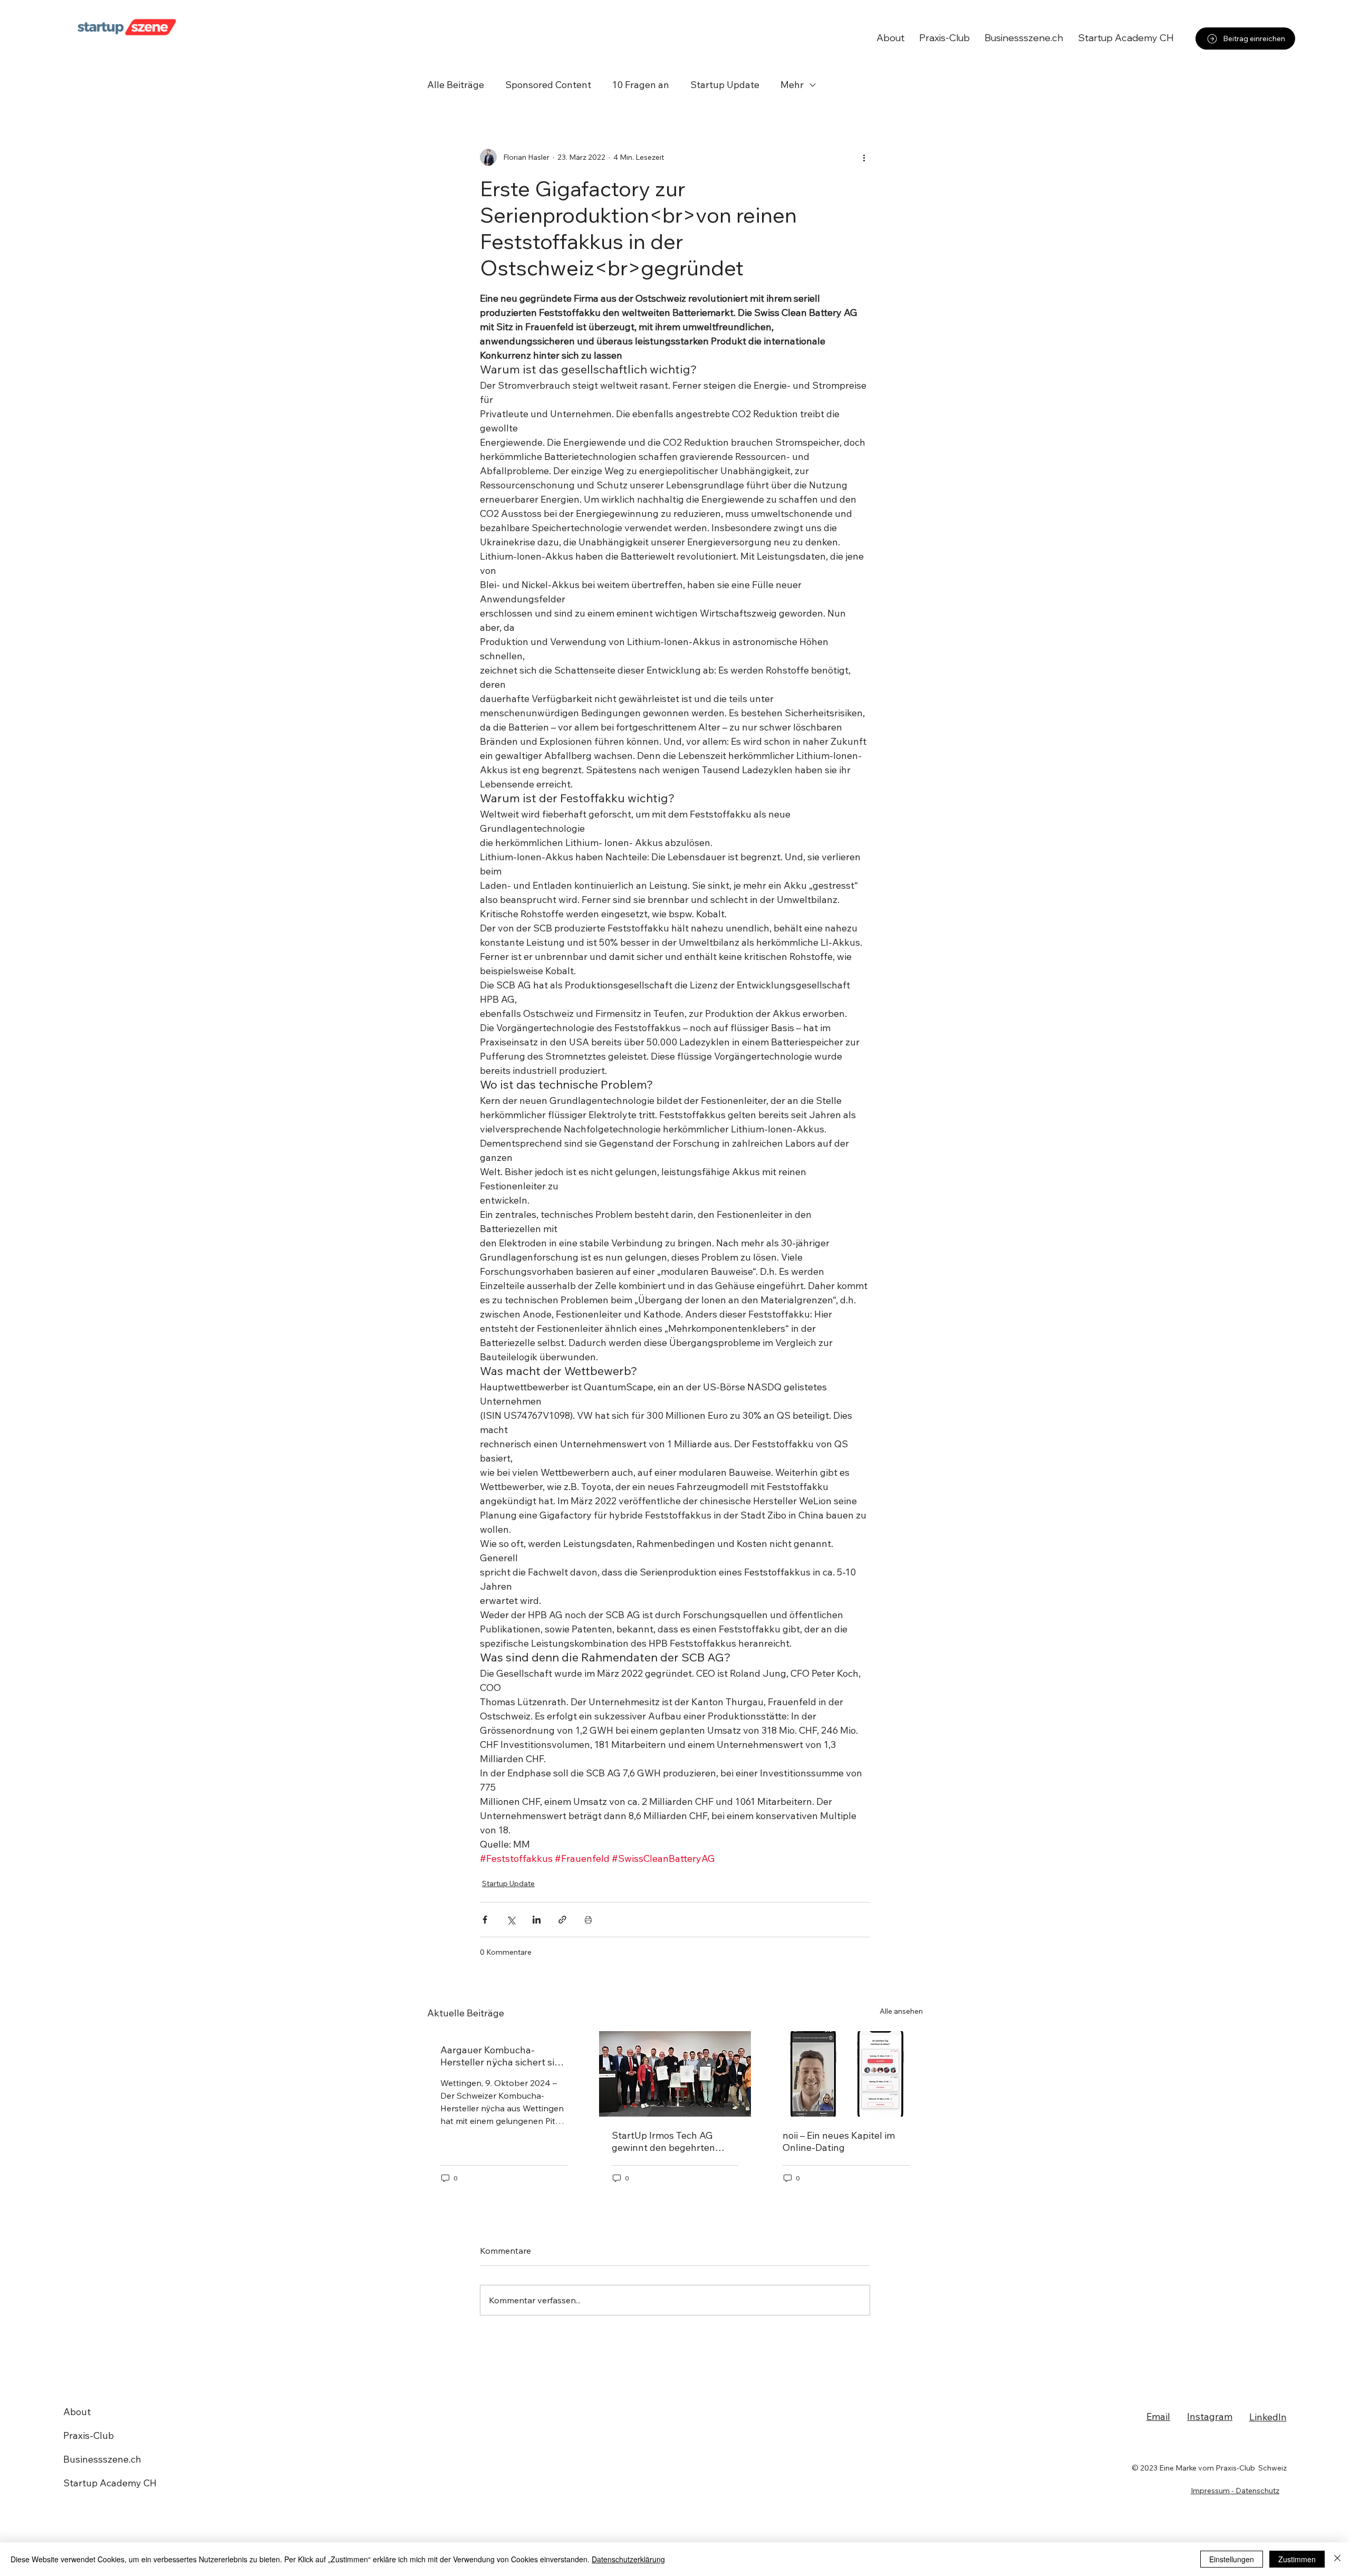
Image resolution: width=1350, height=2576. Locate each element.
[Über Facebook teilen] (485, 1920)
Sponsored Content (548, 85)
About (77, 2412)
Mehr (792, 85)
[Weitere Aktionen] (864, 157)
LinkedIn (1268, 2417)
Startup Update (725, 85)
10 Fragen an (641, 85)
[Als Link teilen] (562, 1920)
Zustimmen (1297, 2559)
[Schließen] (1337, 2559)
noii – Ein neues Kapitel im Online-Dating (839, 2141)
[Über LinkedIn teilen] (537, 1920)
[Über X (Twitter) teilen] (511, 1920)
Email (1158, 2416)
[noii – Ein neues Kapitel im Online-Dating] (846, 2074)
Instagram (1210, 2416)
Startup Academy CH (110, 2483)
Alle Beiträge (456, 85)
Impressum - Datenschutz (1235, 2491)
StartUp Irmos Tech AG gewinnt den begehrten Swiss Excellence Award (664, 2141)
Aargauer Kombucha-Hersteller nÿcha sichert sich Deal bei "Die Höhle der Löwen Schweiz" (503, 2056)
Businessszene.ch (102, 2459)
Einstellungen (1232, 2559)
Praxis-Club (89, 2435)
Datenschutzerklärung (628, 2559)
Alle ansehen (901, 2011)
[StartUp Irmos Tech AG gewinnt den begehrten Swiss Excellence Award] (675, 2074)
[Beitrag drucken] (588, 1920)
